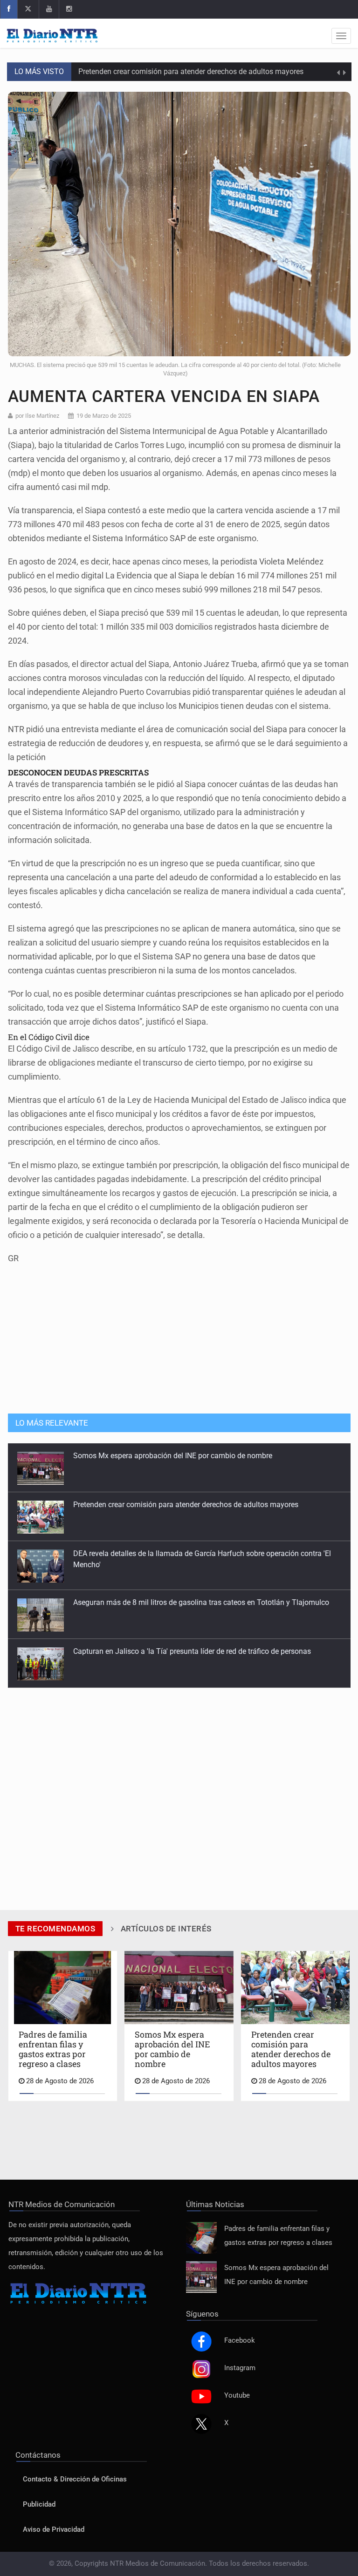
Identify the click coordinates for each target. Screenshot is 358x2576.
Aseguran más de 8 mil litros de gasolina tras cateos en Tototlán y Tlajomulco (201, 1553)
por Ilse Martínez (37, 416)
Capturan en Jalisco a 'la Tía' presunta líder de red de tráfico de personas (192, 1602)
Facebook (240, 2341)
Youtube (237, 2396)
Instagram (240, 2368)
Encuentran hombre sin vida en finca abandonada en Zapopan (176, 1651)
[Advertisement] (179, 1334)
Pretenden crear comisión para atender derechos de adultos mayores (192, 71)
